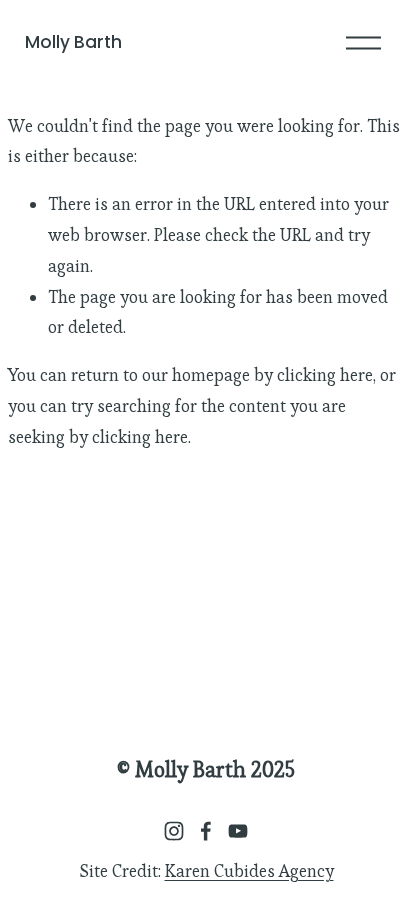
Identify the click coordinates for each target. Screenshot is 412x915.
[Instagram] (174, 831)
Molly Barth (73, 42)
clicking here (325, 375)
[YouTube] (238, 831)
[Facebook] (206, 831)
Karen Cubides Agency (249, 871)
